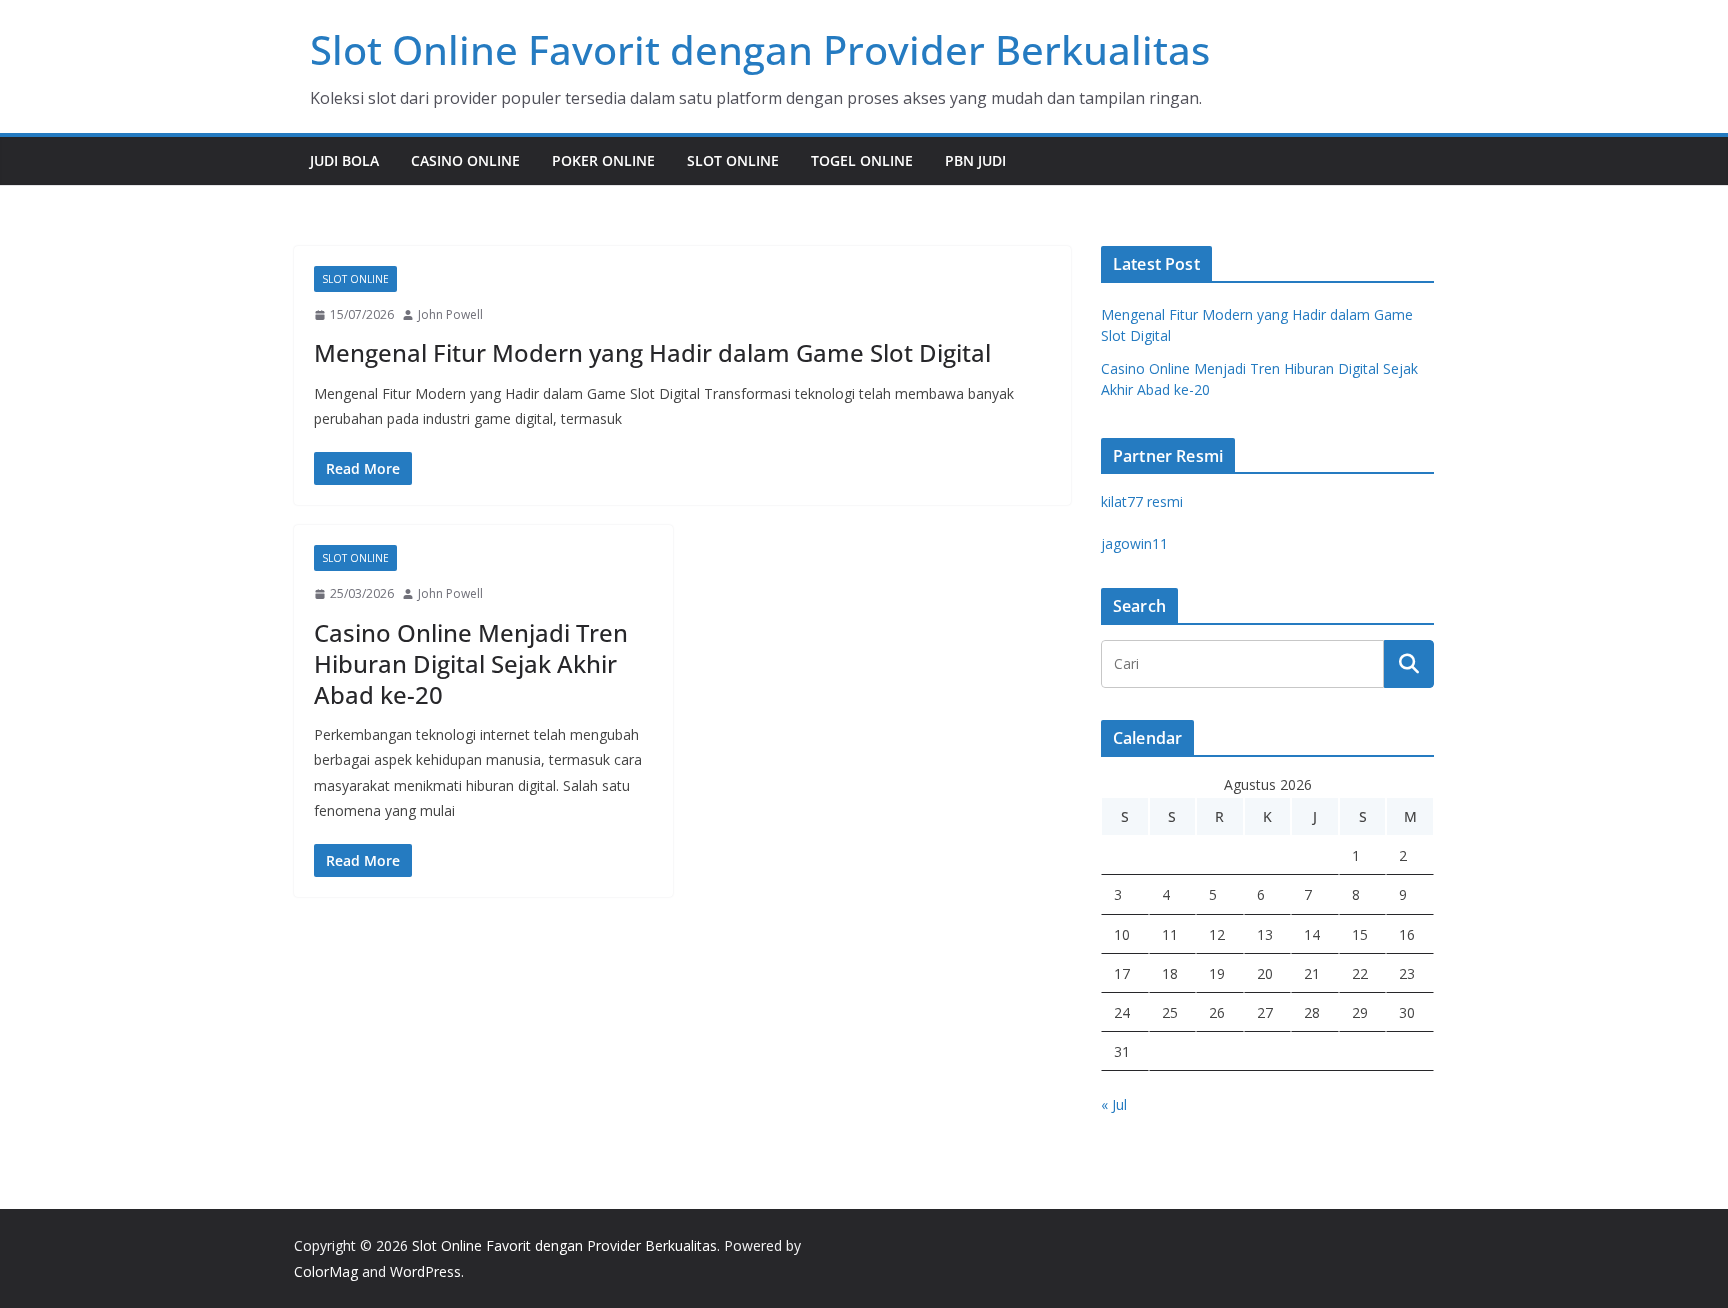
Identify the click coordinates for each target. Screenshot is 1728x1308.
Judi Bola (344, 160)
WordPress (425, 1271)
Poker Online (603, 160)
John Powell (450, 314)
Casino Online (465, 160)
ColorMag (326, 1271)
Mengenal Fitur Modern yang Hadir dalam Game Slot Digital (652, 352)
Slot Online (733, 160)
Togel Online (862, 160)
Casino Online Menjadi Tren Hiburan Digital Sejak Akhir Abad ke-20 (471, 663)
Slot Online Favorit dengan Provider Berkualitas (760, 49)
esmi (1142, 501)
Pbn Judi (975, 160)
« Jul (1114, 1104)
